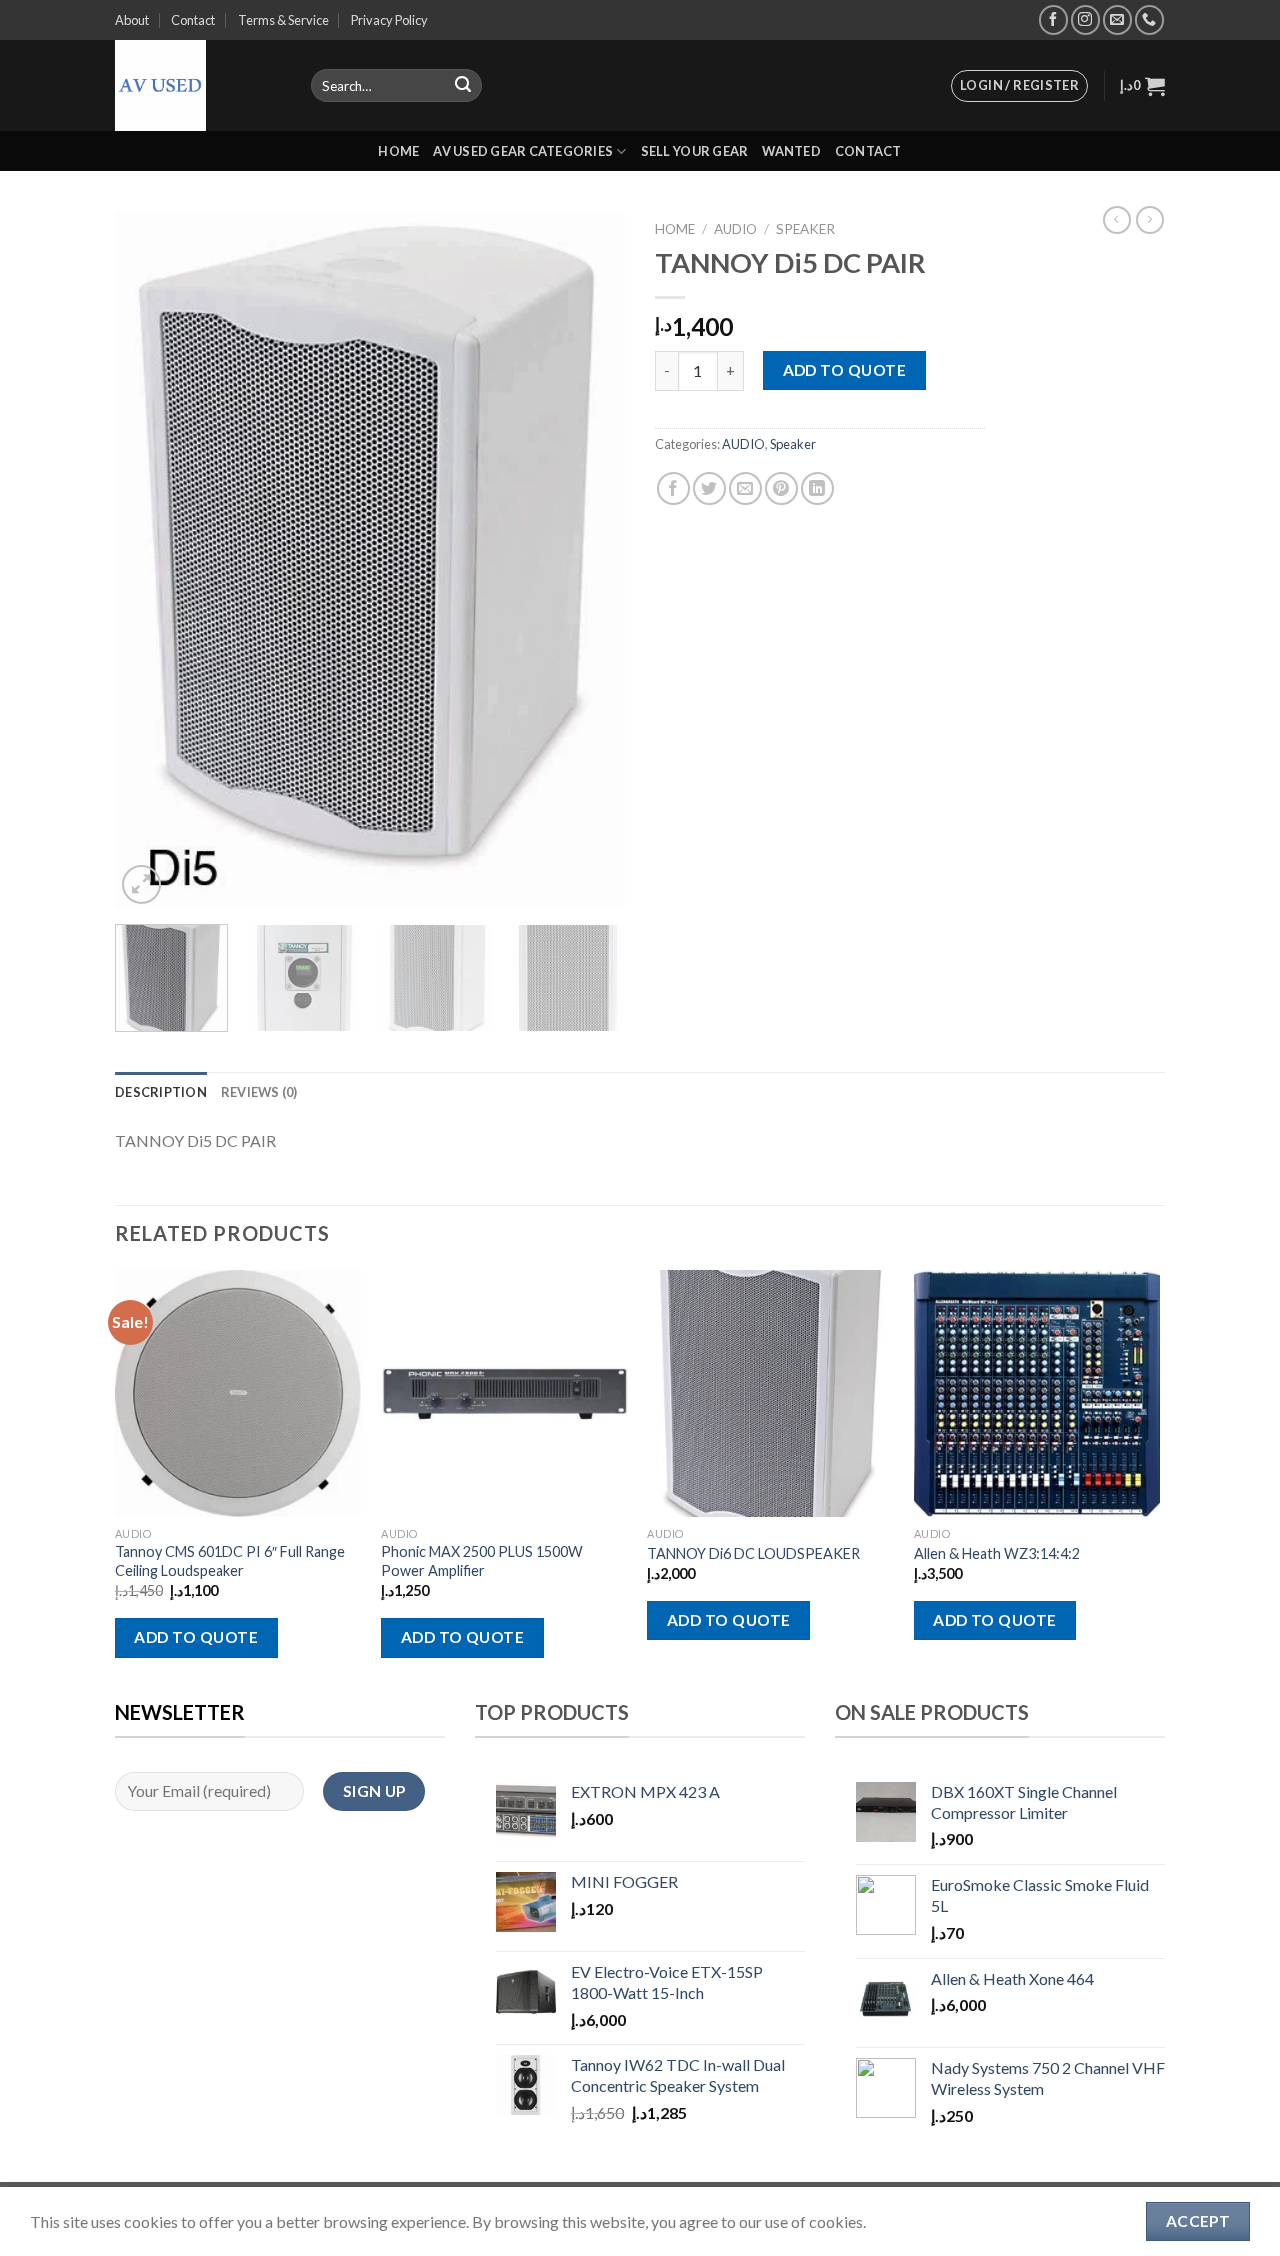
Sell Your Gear (695, 151)
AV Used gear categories (523, 151)
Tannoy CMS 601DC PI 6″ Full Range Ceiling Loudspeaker (230, 1561)
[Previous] (150, 561)
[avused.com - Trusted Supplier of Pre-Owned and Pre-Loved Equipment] (198, 85)
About (132, 20)
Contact (193, 20)
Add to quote (845, 370)
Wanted (791, 151)
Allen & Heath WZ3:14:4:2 (997, 1553)
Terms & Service (283, 20)
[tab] (161, 1092)
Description (161, 1092)
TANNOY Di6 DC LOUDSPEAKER (753, 1553)
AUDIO (735, 229)
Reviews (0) (259, 1092)
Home (398, 151)
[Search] (463, 86)
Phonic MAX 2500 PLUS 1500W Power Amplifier (482, 1561)
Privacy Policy (389, 20)
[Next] (590, 561)
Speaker (805, 229)
